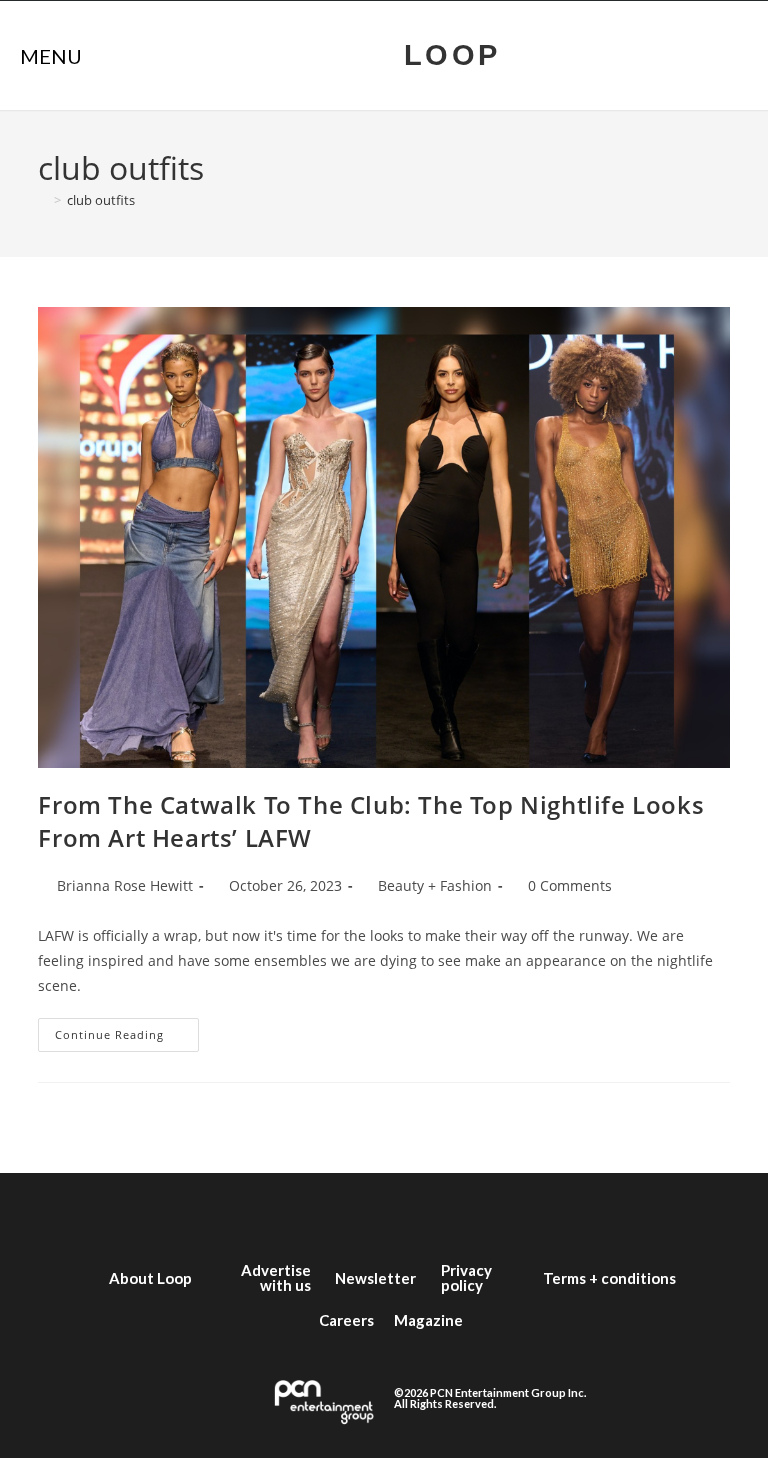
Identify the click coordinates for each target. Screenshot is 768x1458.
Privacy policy (466, 1277)
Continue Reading (127, 1030)
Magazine (428, 1320)
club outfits (101, 200)
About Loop (150, 1278)
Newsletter (375, 1278)
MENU (51, 56)
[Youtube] (414, 1213)
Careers (346, 1320)
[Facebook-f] (234, 1213)
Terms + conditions (609, 1278)
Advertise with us (276, 1277)
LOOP (452, 55)
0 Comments (570, 885)
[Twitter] (294, 1213)
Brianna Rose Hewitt (125, 885)
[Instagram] (354, 1213)
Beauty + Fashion (435, 885)
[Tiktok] (474, 1213)
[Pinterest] (534, 1213)
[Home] (43, 200)
